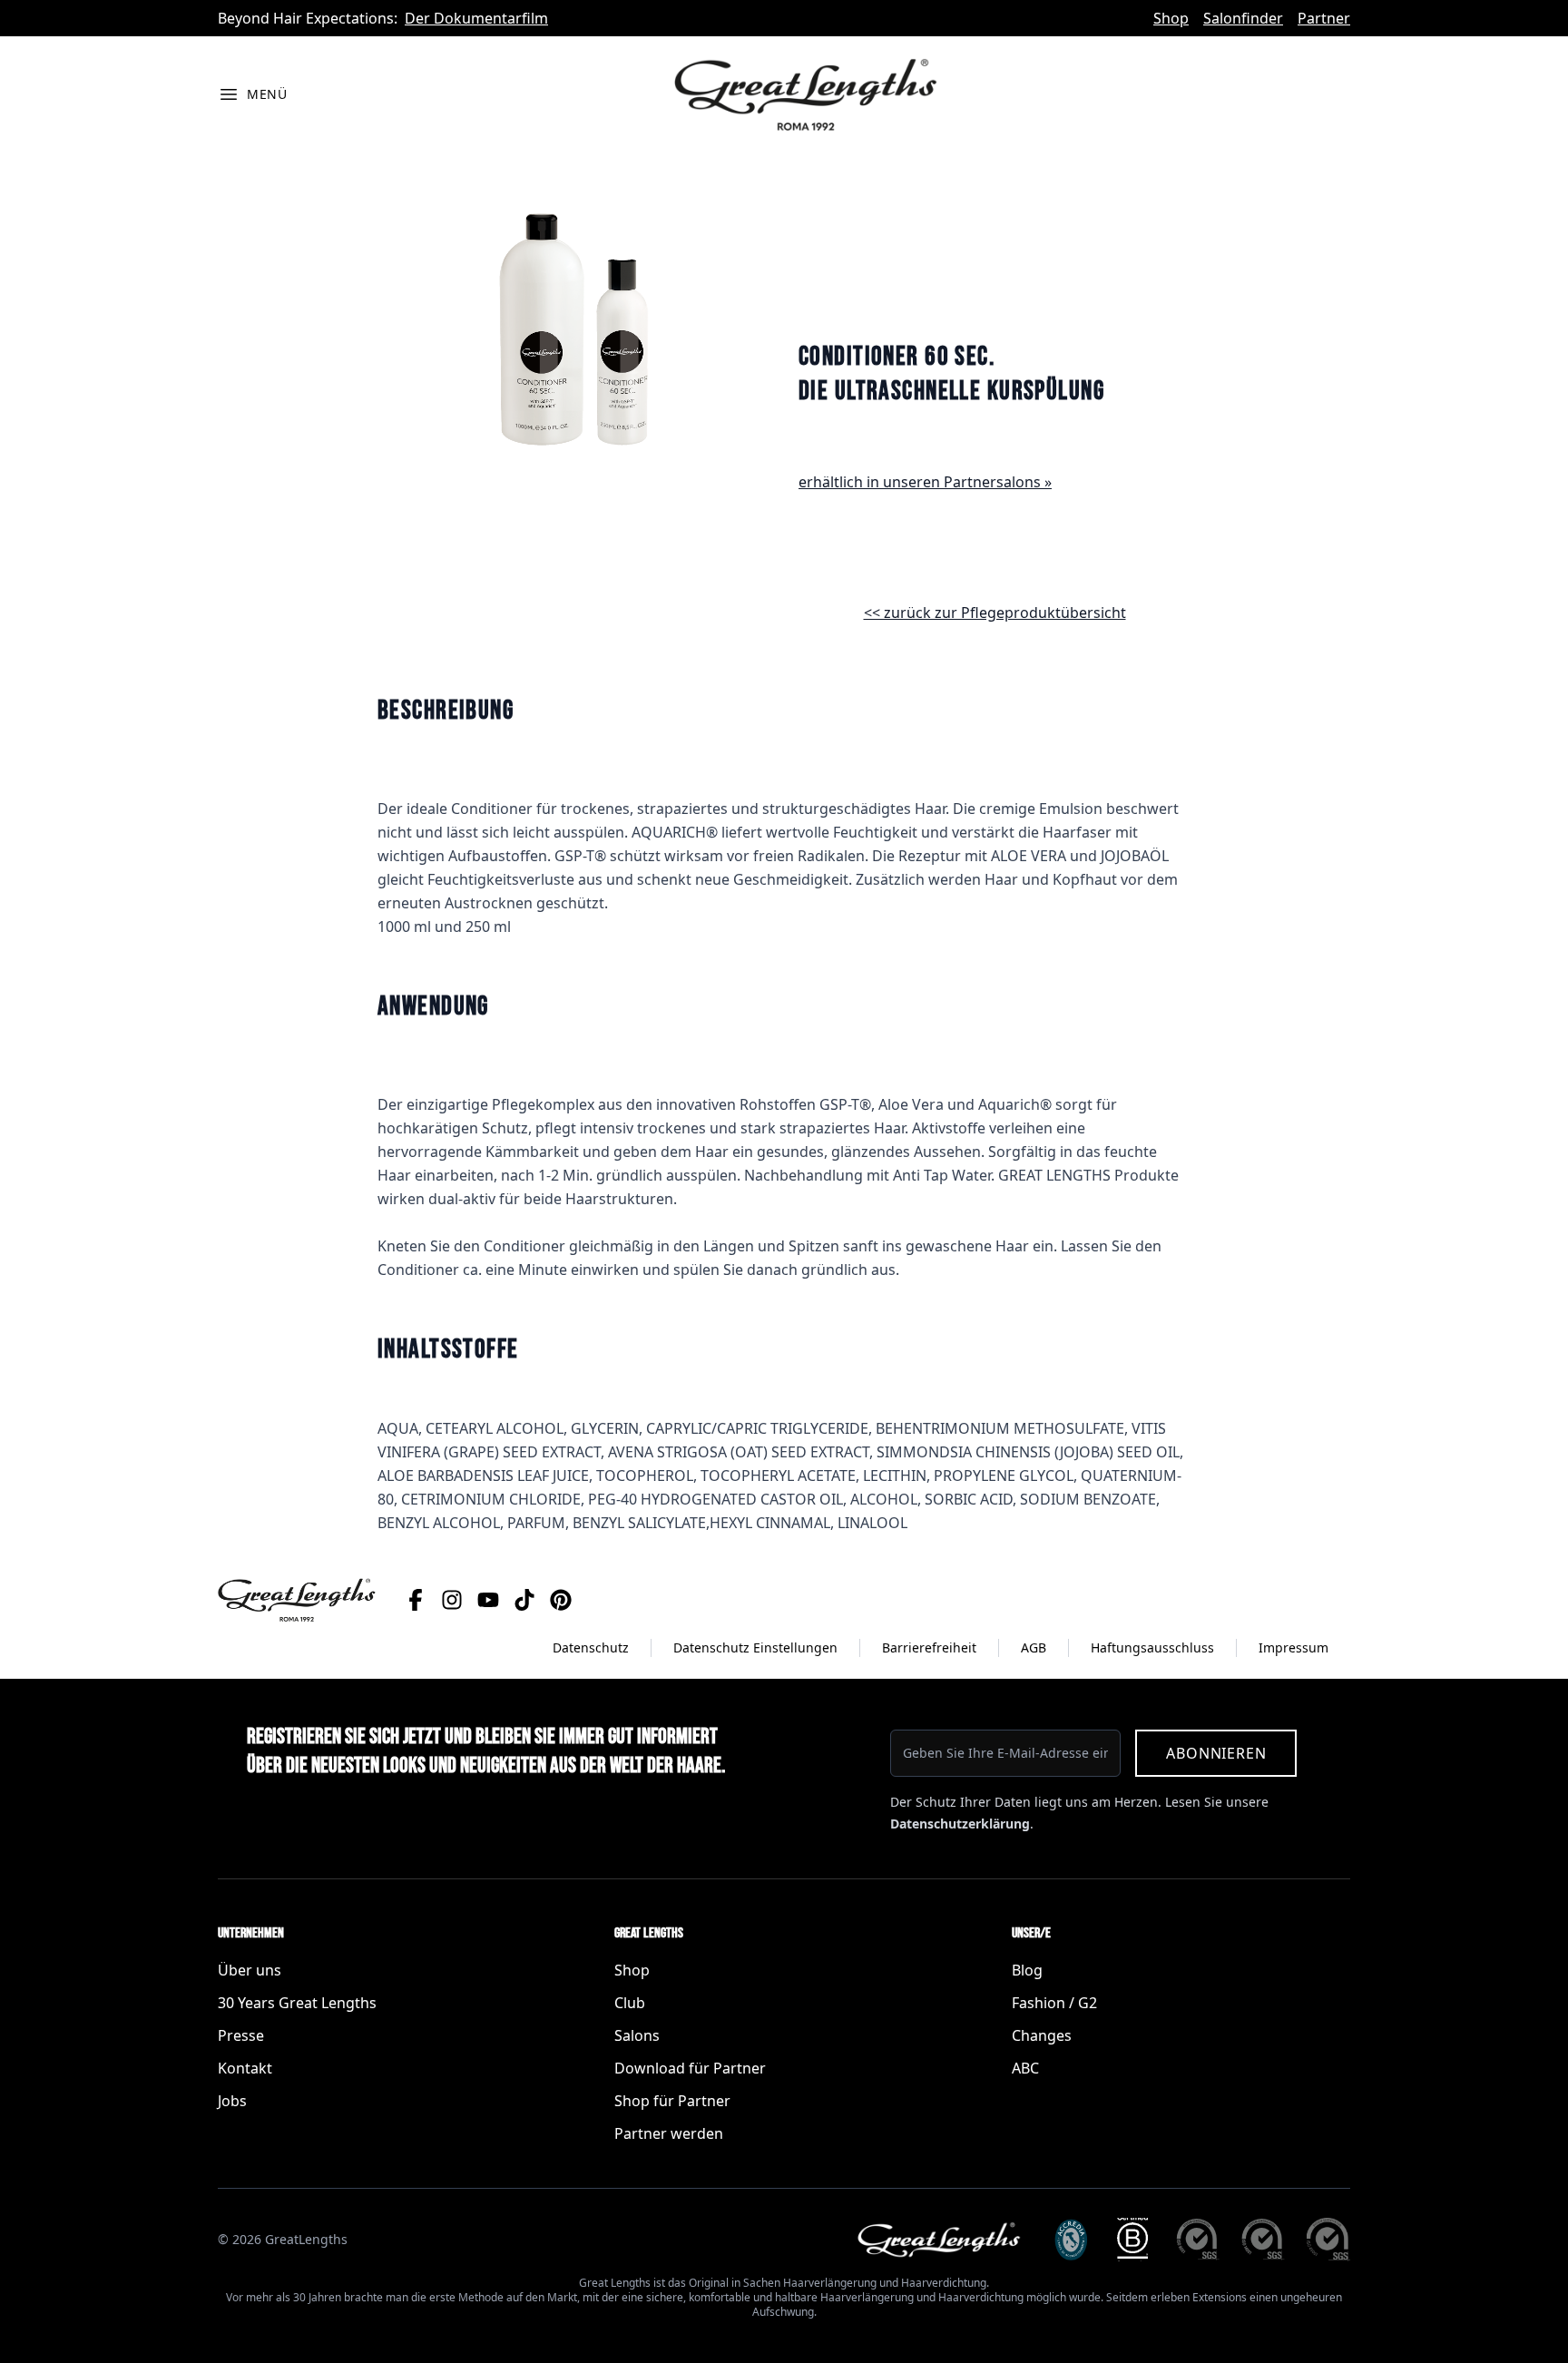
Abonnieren (1216, 1753)
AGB (1034, 1647)
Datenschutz (591, 1647)
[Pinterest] (561, 1600)
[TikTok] (524, 1600)
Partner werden (669, 2133)
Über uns (250, 1970)
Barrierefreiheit (929, 1647)
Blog (1027, 1970)
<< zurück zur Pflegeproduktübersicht (995, 613)
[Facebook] (416, 1600)
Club (630, 2003)
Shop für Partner (672, 2101)
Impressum (1294, 1647)
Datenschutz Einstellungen (755, 1647)
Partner (1324, 18)
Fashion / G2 (1054, 2003)
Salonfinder (1243, 18)
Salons (637, 2035)
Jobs (232, 2101)
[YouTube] (488, 1600)
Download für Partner (690, 2068)
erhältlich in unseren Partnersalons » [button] (925, 482)
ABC (1025, 2068)
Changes (1042, 2035)
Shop (1171, 18)
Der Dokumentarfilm (476, 18)
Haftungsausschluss (1152, 1647)
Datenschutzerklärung (960, 1824)
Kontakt (245, 2068)
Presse (241, 2035)
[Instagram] (452, 1600)
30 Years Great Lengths (297, 2003)
